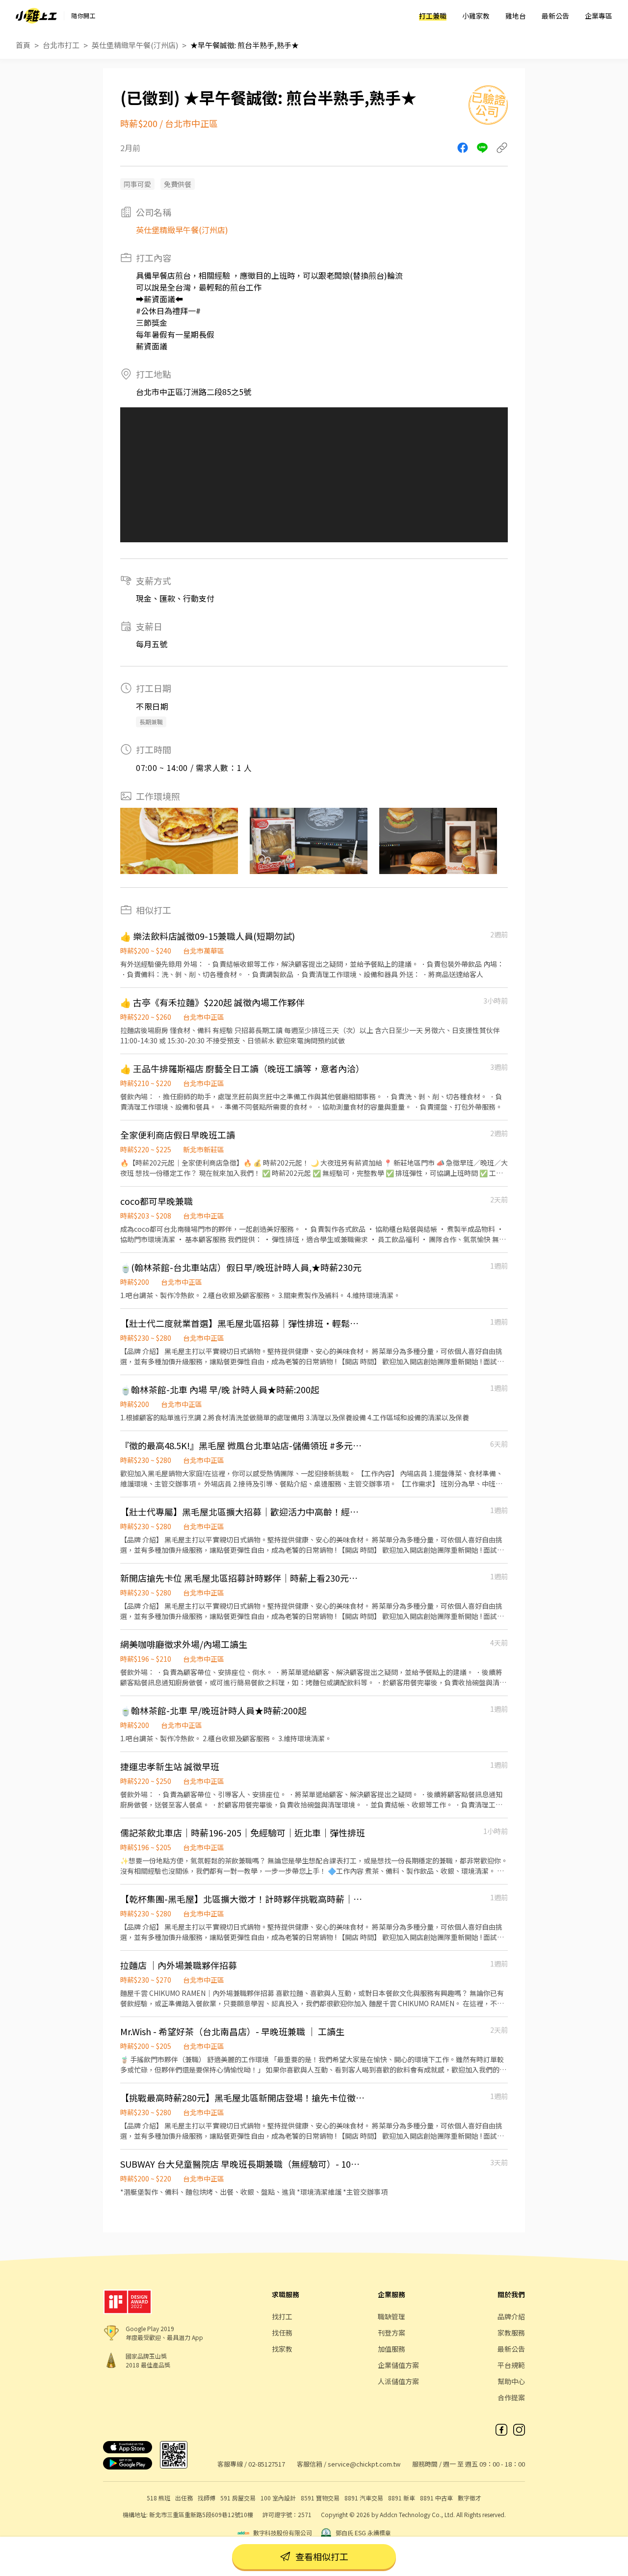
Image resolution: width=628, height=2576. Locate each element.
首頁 (23, 45)
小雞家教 (476, 16)
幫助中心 (511, 2381)
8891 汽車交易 (364, 2498)
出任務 (184, 2498)
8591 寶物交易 (320, 2498)
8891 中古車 (436, 2498)
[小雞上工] (36, 16)
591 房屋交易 (238, 2498)
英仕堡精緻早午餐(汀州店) (135, 45)
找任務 (282, 2333)
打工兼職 (433, 16)
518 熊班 (158, 2498)
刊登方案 (392, 2333)
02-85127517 (267, 2464)
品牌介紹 (511, 2316)
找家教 (282, 2349)
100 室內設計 (278, 2498)
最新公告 (555, 16)
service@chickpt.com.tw (364, 2464)
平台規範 (511, 2365)
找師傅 (207, 2498)
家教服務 (511, 2333)
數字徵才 (470, 2498)
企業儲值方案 (398, 2365)
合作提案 (511, 2397)
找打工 (282, 2316)
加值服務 (392, 2349)
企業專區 (599, 16)
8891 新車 (402, 2498)
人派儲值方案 (398, 2381)
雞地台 (516, 16)
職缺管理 (392, 2316)
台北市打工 (61, 45)
